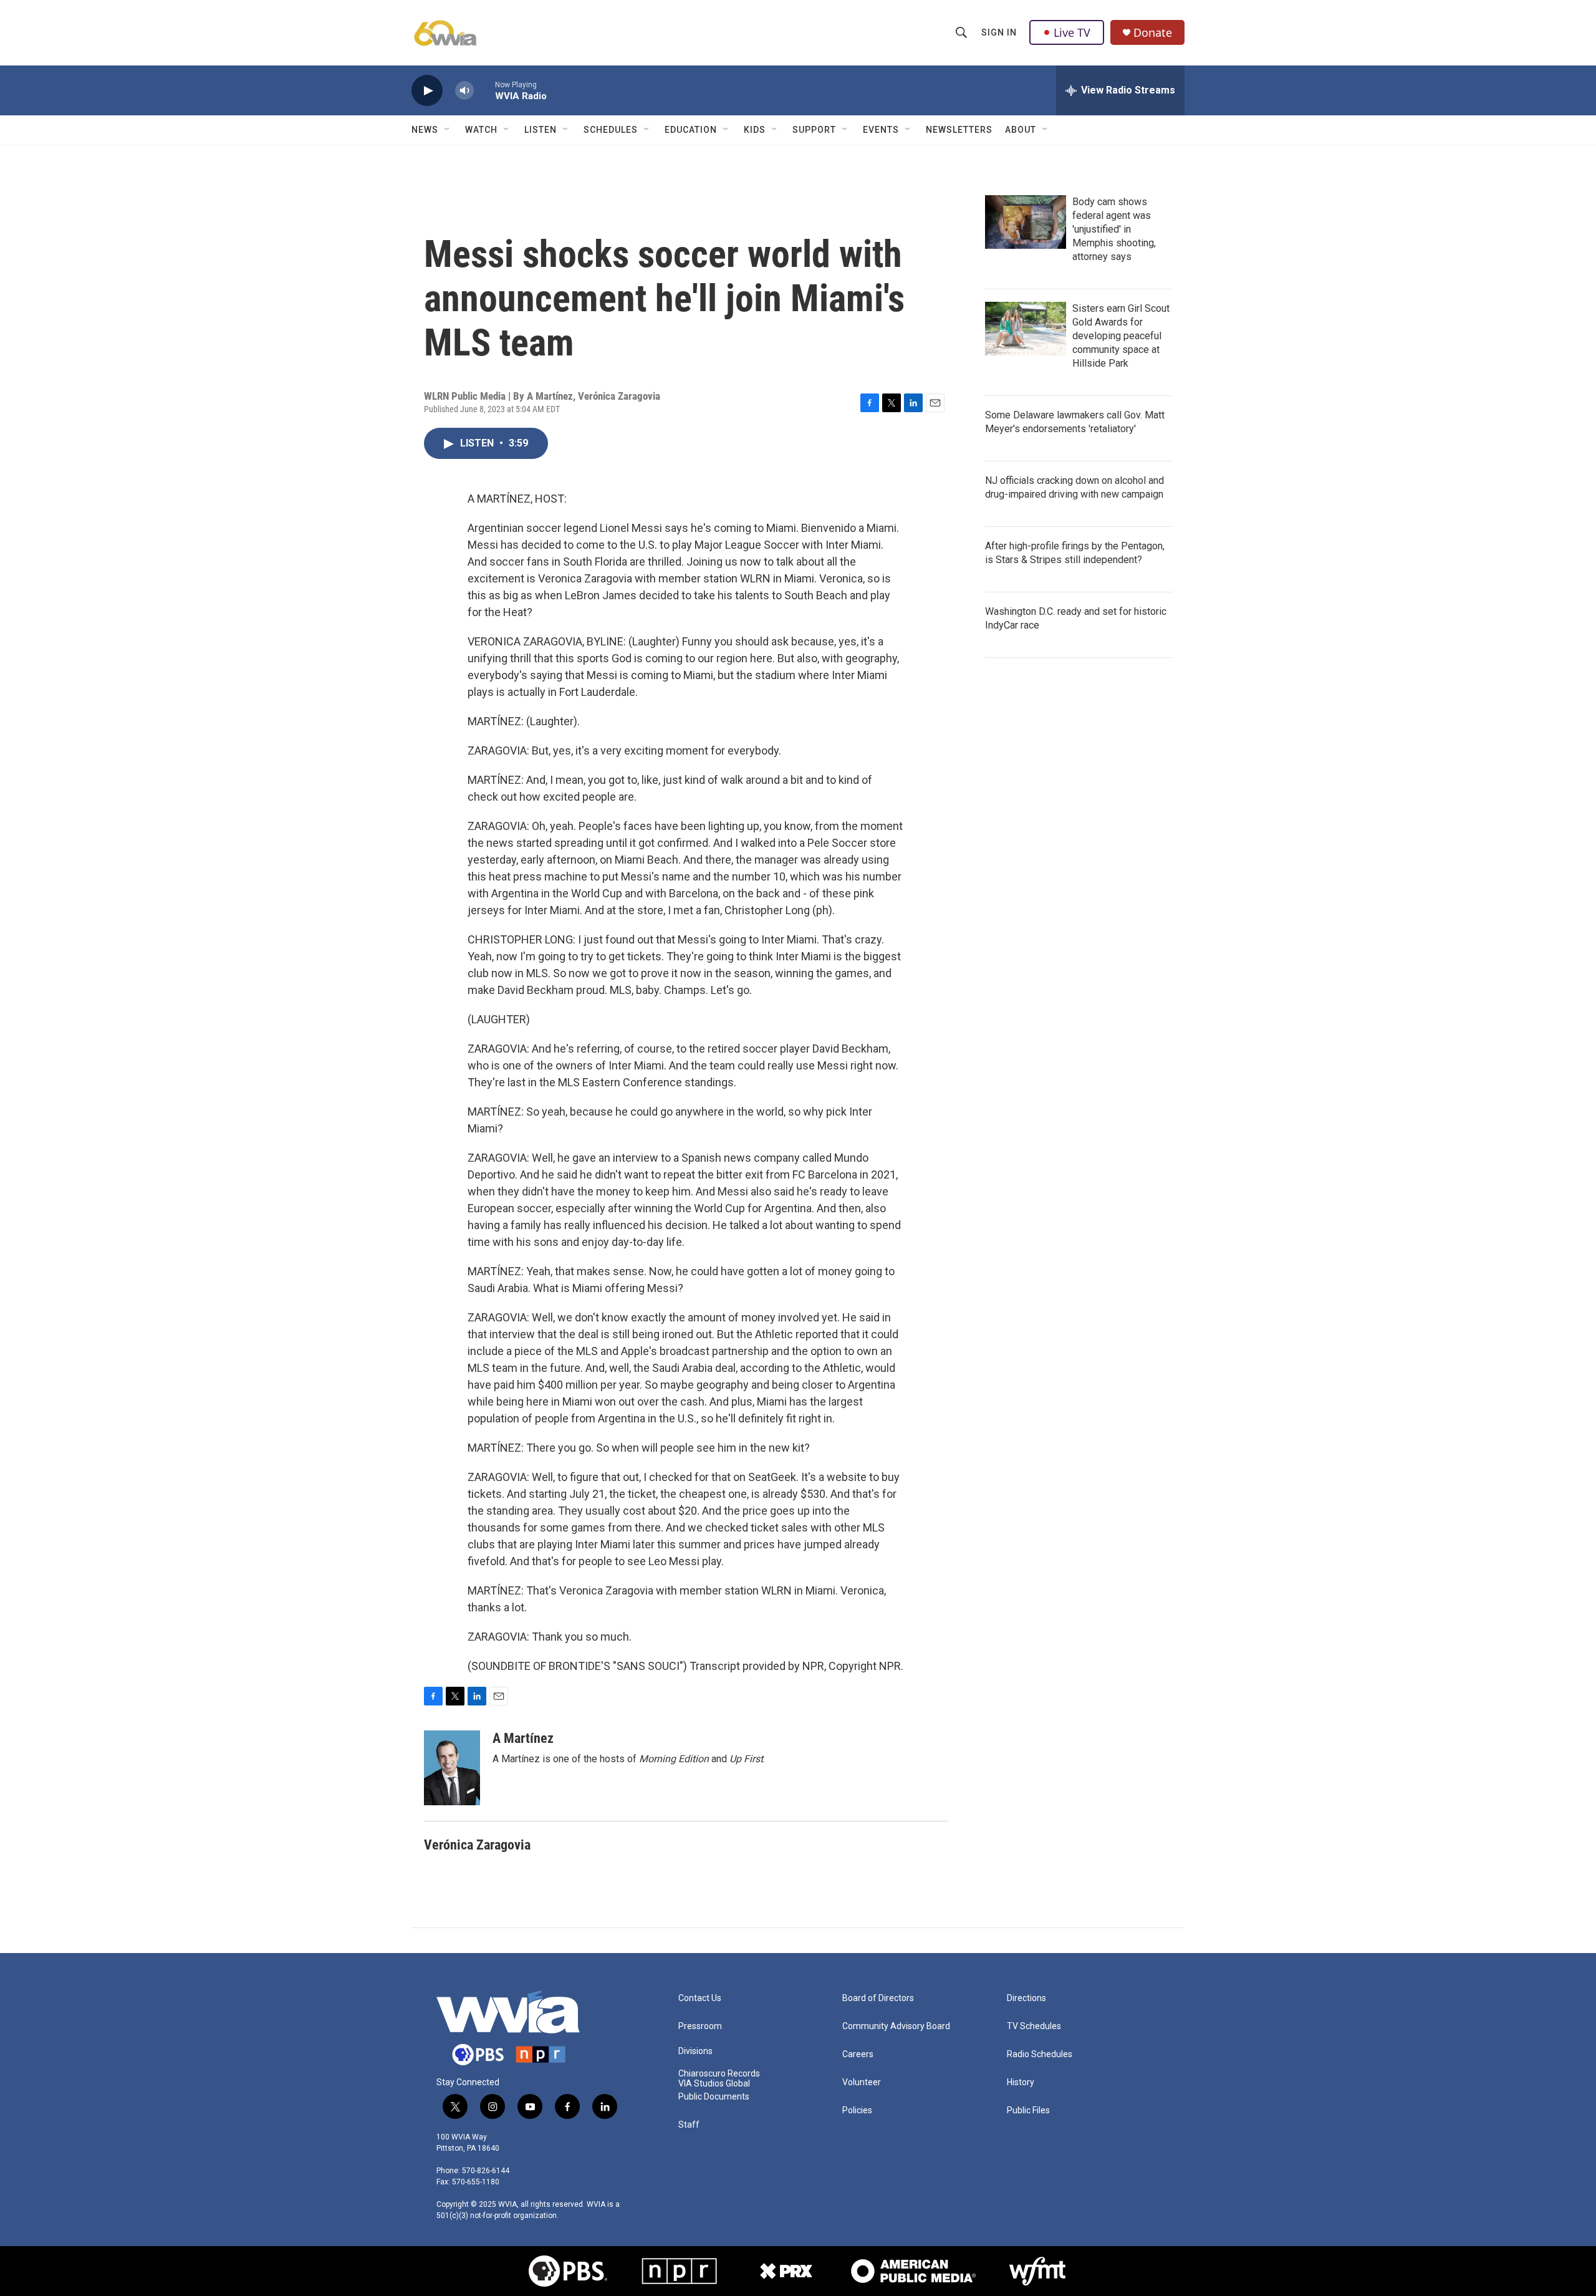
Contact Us (700, 1998)
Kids (755, 130)
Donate (1153, 33)
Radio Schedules (1040, 2054)
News (425, 130)
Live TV (1072, 32)
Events (881, 130)
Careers (858, 2054)
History (1021, 2082)
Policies (857, 2110)
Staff (689, 2125)
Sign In (999, 32)
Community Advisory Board (896, 2026)
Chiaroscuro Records (719, 2074)
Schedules (611, 130)
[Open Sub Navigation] (448, 130)
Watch (481, 130)
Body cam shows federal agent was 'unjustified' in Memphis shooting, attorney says (1114, 229)
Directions (1026, 1998)
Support (814, 130)
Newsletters (959, 130)
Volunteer (862, 2082)
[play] (427, 91)
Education (691, 130)
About (1021, 130)
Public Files (1028, 2110)
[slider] (484, 90)
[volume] (464, 91)
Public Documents (714, 2097)
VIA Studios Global (714, 2084)
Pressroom (700, 2026)
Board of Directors (878, 1998)
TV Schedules (1034, 2026)
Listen (541, 130)
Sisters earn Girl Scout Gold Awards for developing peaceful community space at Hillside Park (1121, 336)
